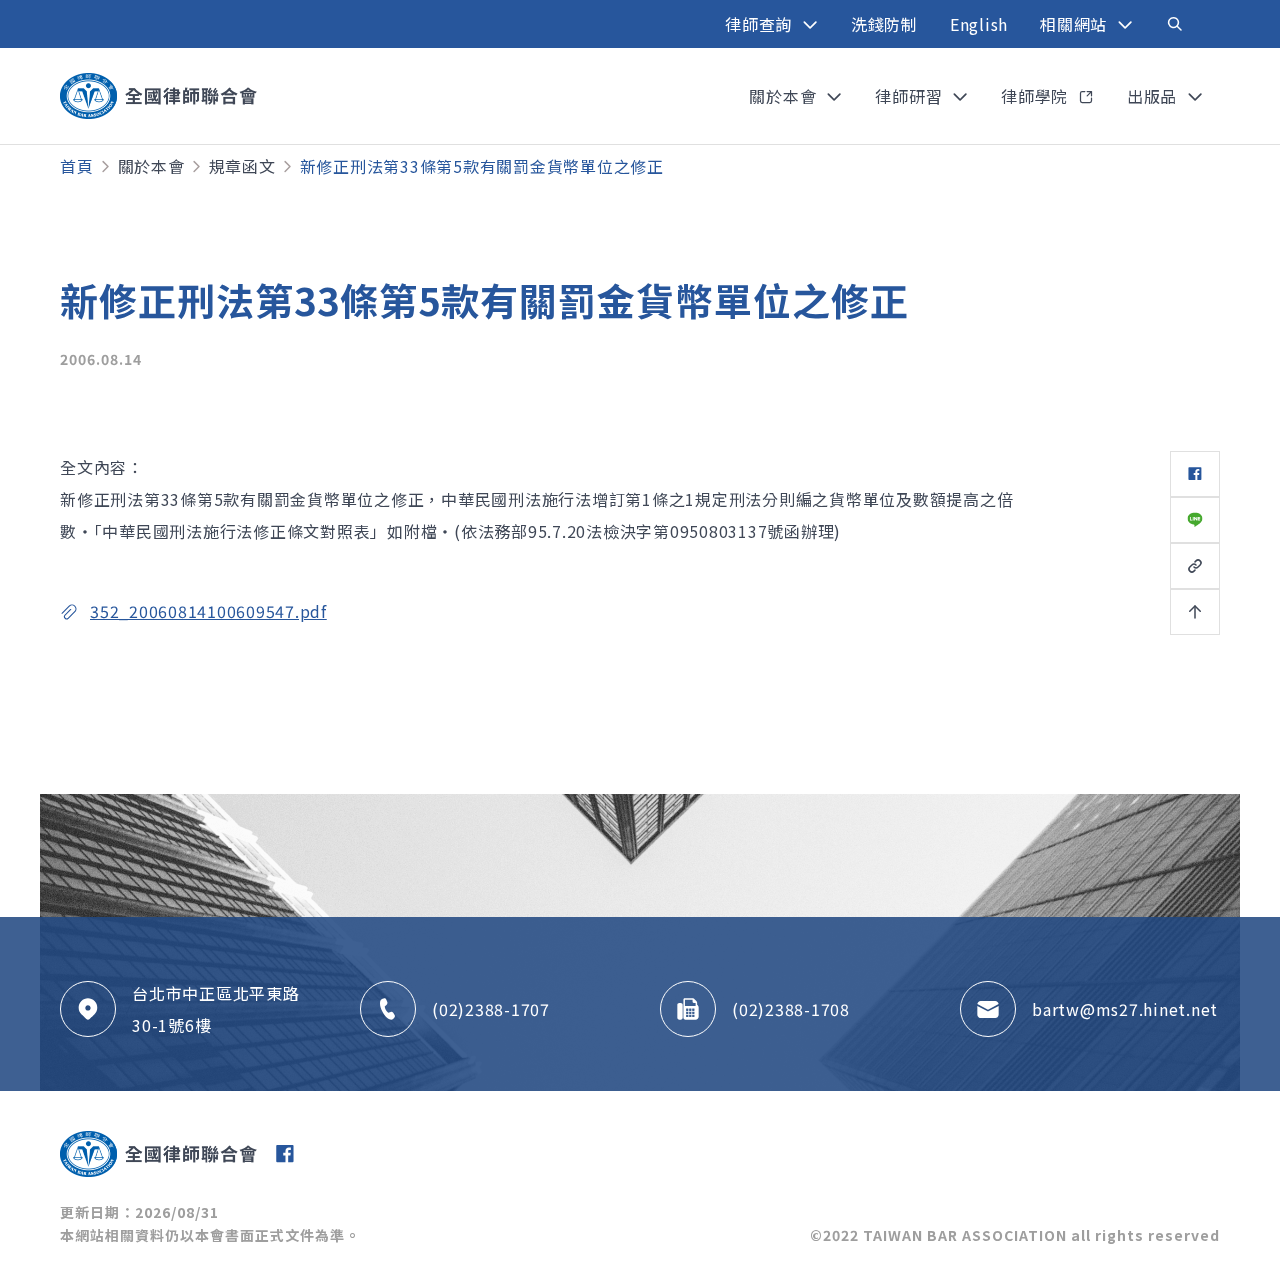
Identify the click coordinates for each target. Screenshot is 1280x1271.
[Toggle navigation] (1175, 24)
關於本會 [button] (785, 96)
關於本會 (151, 166)
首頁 (77, 166)
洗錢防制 (884, 24)
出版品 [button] (1154, 96)
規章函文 (242, 166)
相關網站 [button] (1076, 24)
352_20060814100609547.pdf (208, 611)
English (979, 24)
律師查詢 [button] (761, 24)
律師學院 (1037, 96)
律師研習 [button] (911, 96)
